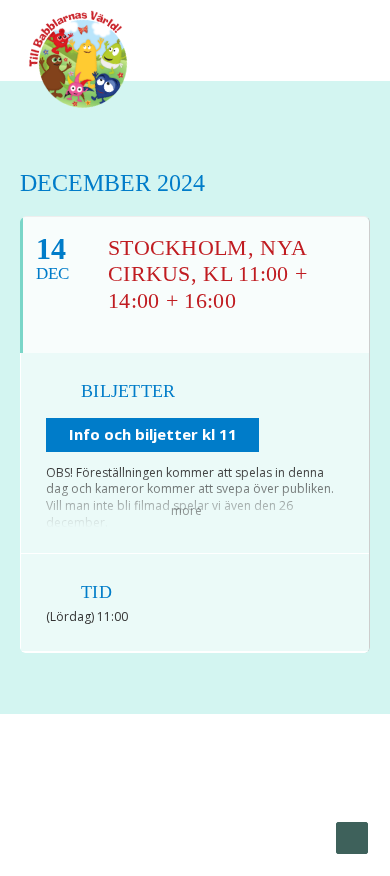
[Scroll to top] (352, 837)
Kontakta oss (197, 817)
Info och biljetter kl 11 (153, 434)
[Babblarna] (78, 58)
